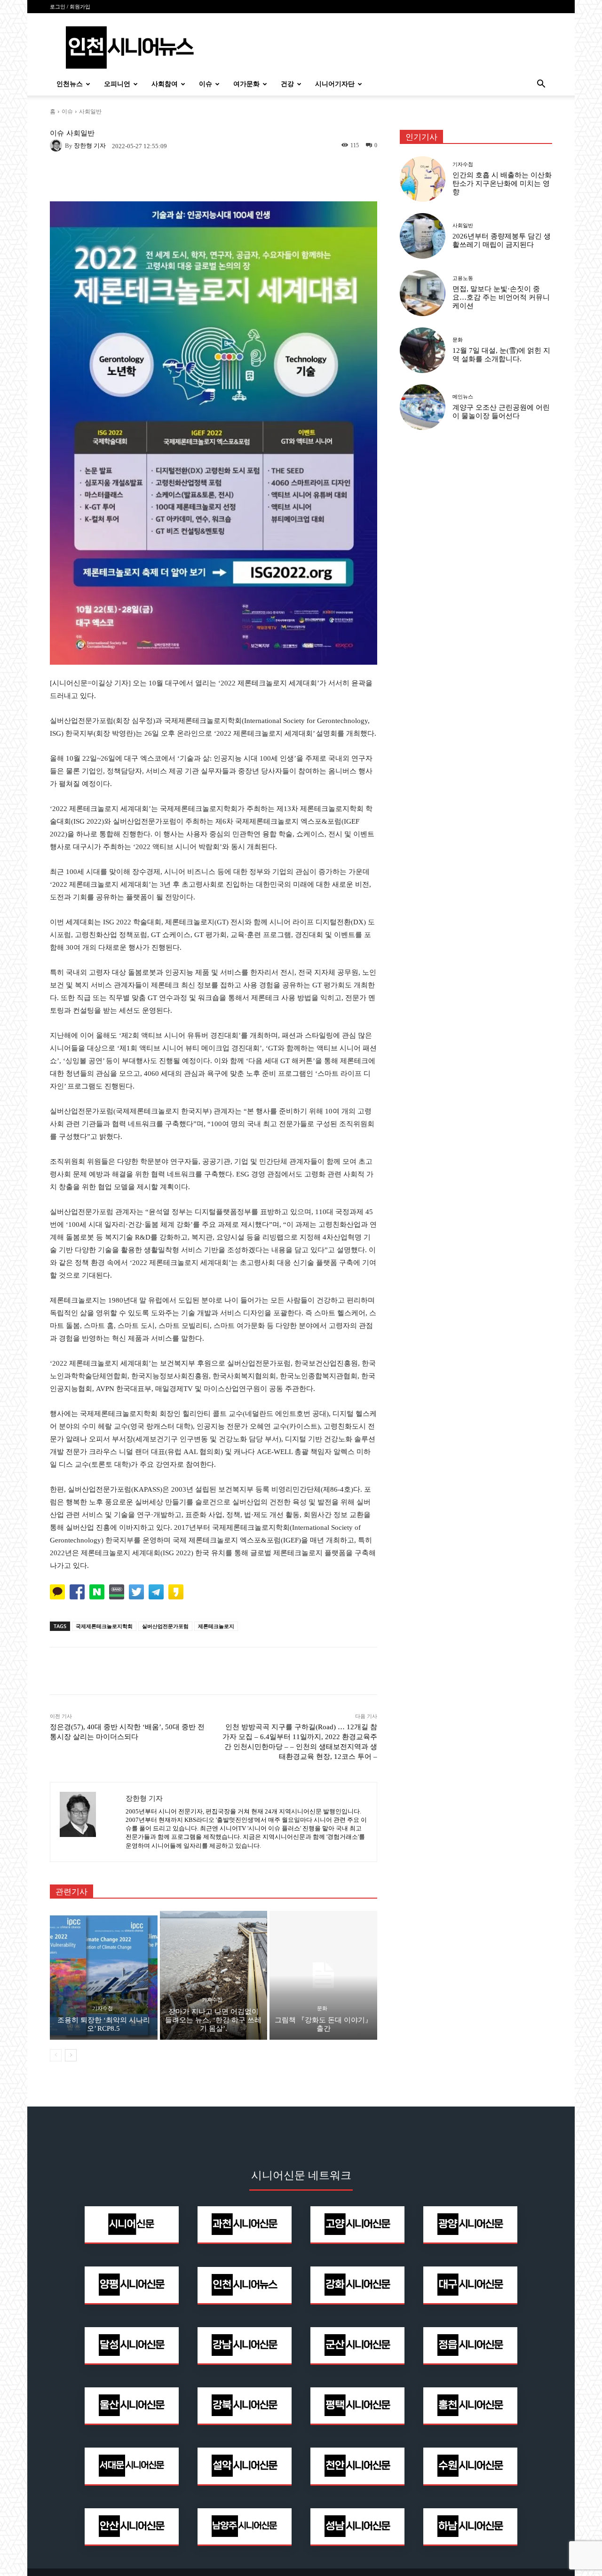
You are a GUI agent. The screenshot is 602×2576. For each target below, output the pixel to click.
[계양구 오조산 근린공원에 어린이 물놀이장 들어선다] (423, 407)
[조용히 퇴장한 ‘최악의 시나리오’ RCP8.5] (104, 1975)
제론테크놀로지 (216, 1626)
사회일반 (90, 111)
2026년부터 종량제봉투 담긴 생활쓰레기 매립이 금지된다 (502, 240)
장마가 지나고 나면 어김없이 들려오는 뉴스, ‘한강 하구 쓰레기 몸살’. (213, 2020)
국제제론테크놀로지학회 (104, 1626)
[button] (541, 85)
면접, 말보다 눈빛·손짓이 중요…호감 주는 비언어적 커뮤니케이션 (501, 297)
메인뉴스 (463, 397)
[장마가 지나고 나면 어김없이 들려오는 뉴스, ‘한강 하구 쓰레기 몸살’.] (214, 1975)
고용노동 (463, 278)
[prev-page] (56, 2055)
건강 (287, 84)
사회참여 (165, 84)
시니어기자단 (335, 84)
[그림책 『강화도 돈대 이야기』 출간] (323, 1975)
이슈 (206, 84)
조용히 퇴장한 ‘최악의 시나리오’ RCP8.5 (104, 2024)
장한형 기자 (90, 146)
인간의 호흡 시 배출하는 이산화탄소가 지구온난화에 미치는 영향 (502, 183)
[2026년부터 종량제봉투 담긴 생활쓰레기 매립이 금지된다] (423, 236)
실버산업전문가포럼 (165, 1626)
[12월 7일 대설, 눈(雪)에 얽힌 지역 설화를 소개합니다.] (423, 350)
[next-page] (71, 2055)
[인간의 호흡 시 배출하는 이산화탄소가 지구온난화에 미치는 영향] (423, 179)
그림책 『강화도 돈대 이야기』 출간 (323, 2024)
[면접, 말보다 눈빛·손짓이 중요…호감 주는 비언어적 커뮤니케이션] (423, 293)
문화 (322, 2008)
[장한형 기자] (57, 145)
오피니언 (117, 84)
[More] (340, 1671)
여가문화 (246, 84)
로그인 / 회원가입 (70, 7)
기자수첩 (103, 2008)
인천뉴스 (70, 84)
